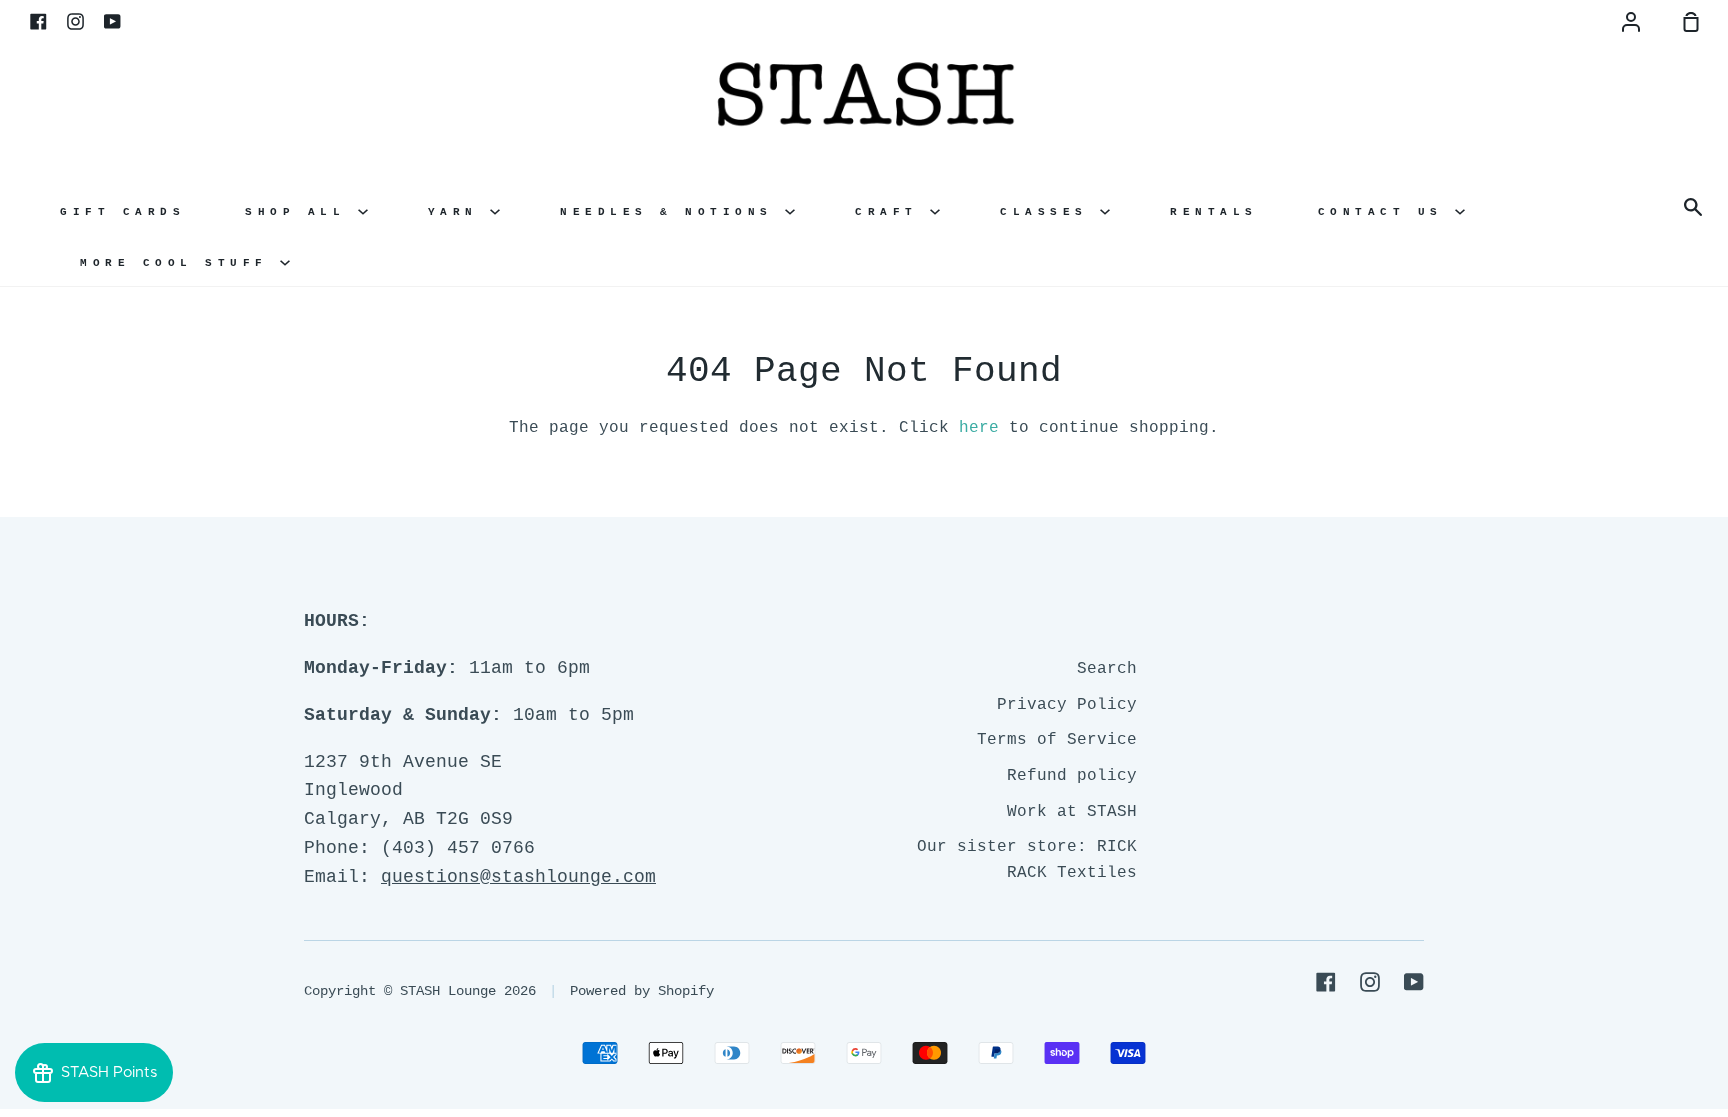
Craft (892, 212)
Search (1107, 669)
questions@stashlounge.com (518, 877)
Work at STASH (1072, 812)
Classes (1050, 212)
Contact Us (1387, 212)
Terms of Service (1057, 740)
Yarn (459, 212)
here (979, 428)
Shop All (301, 212)
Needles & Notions (672, 212)
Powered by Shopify (642, 991)
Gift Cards (122, 212)
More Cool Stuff (180, 263)
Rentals (1214, 212)
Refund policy (1072, 776)
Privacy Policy (1067, 705)
